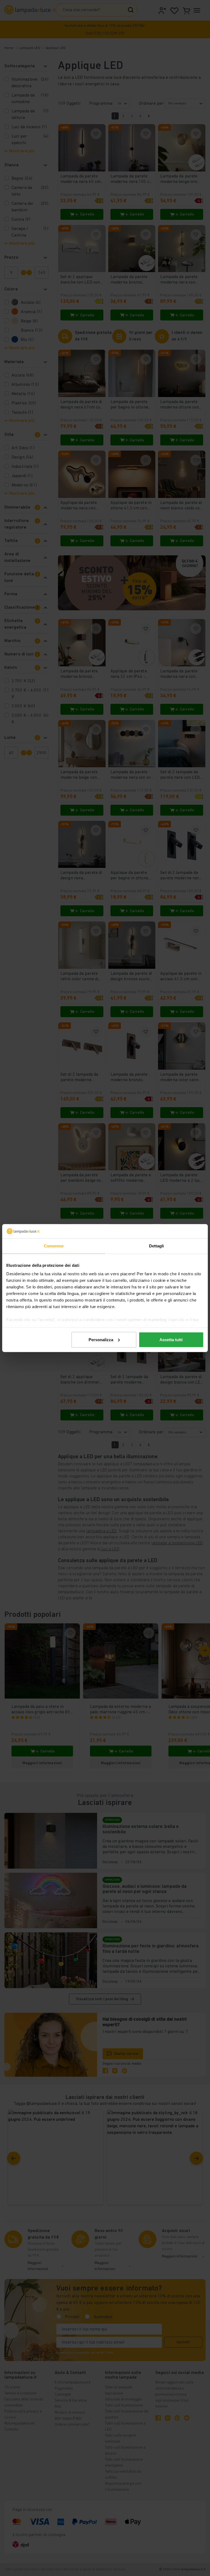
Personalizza (101, 1340)
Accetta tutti (171, 1340)
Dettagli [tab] (157, 1246)
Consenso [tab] (54, 1246)
